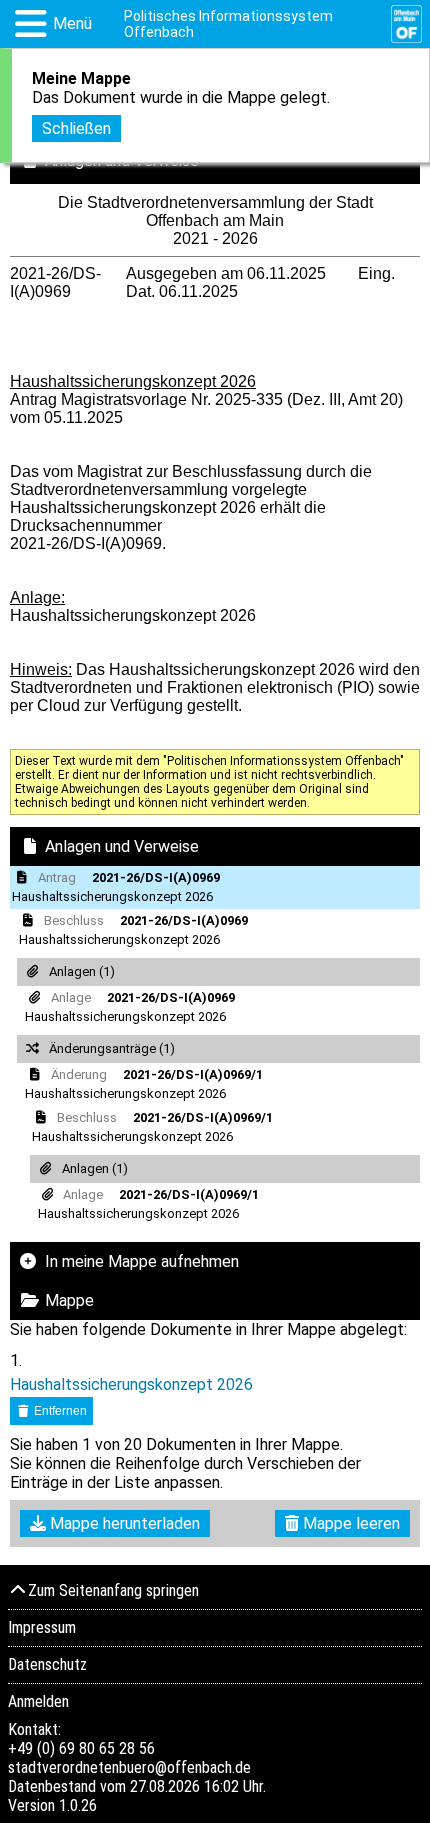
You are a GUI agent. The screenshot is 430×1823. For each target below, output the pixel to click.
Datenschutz (47, 1664)
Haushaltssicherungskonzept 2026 (131, 1384)
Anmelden (38, 1701)
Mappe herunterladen (123, 1523)
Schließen (76, 128)
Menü (72, 23)
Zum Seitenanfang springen (113, 1590)
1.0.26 (78, 1805)
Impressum (42, 1627)
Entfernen (59, 1411)
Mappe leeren (349, 1523)
